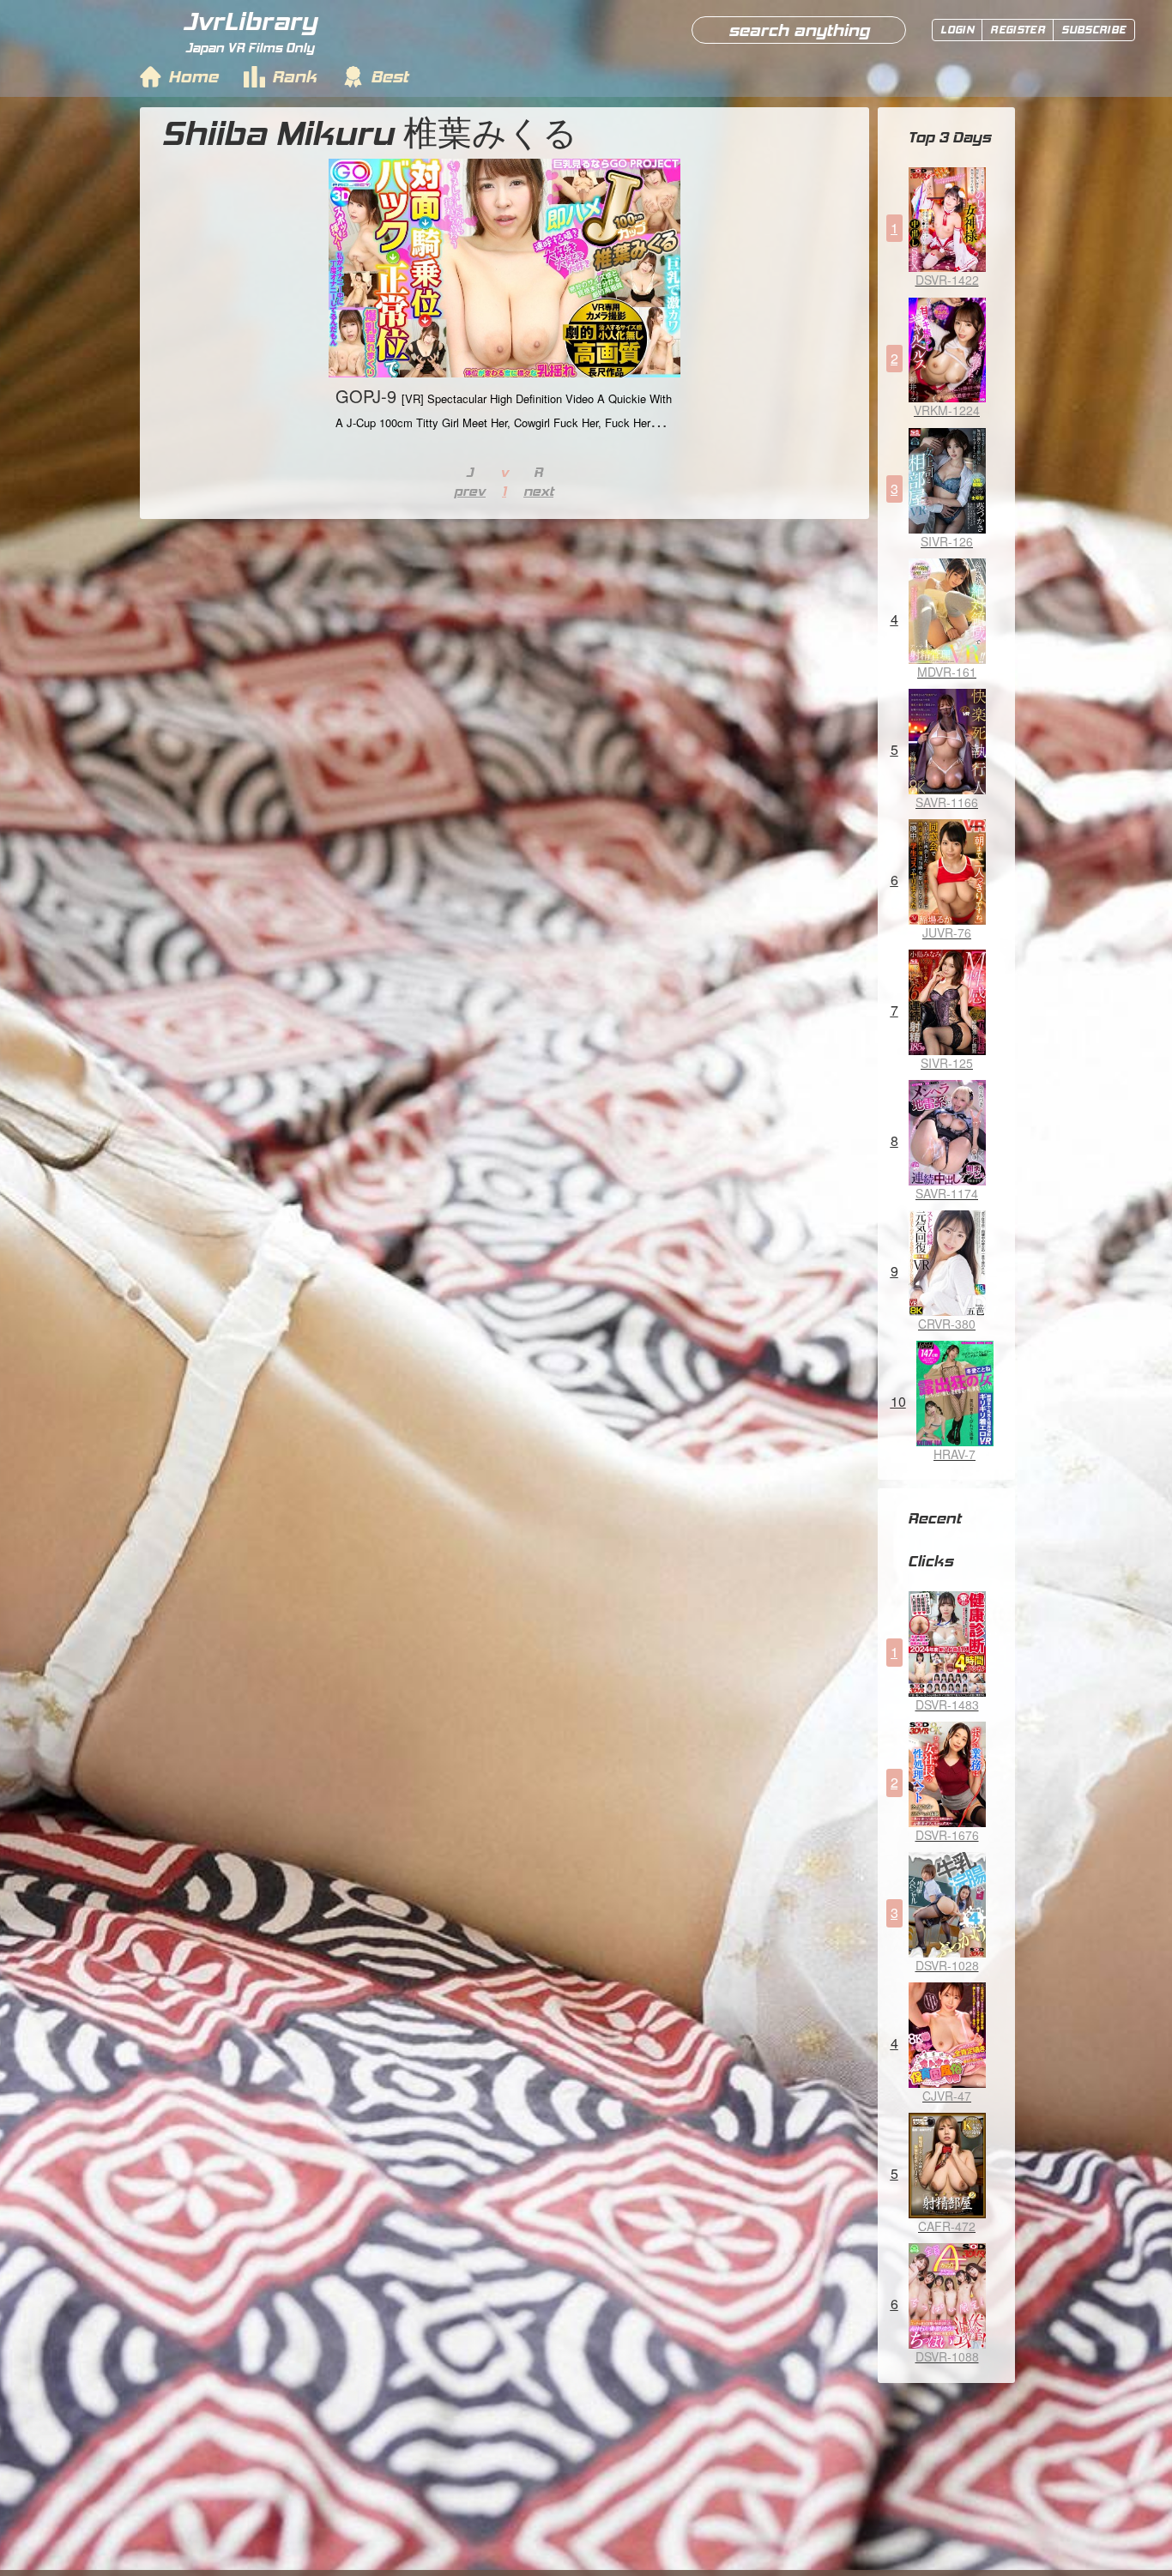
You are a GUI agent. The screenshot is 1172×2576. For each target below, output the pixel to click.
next (538, 491)
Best (390, 76)
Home (193, 76)
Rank (294, 76)
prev (470, 491)
